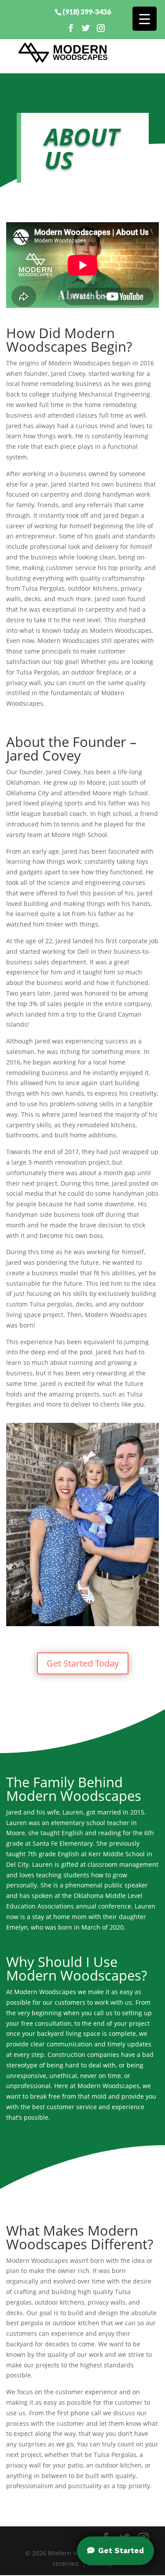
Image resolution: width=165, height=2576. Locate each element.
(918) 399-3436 (87, 11)
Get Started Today (83, 1663)
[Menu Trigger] (145, 19)
